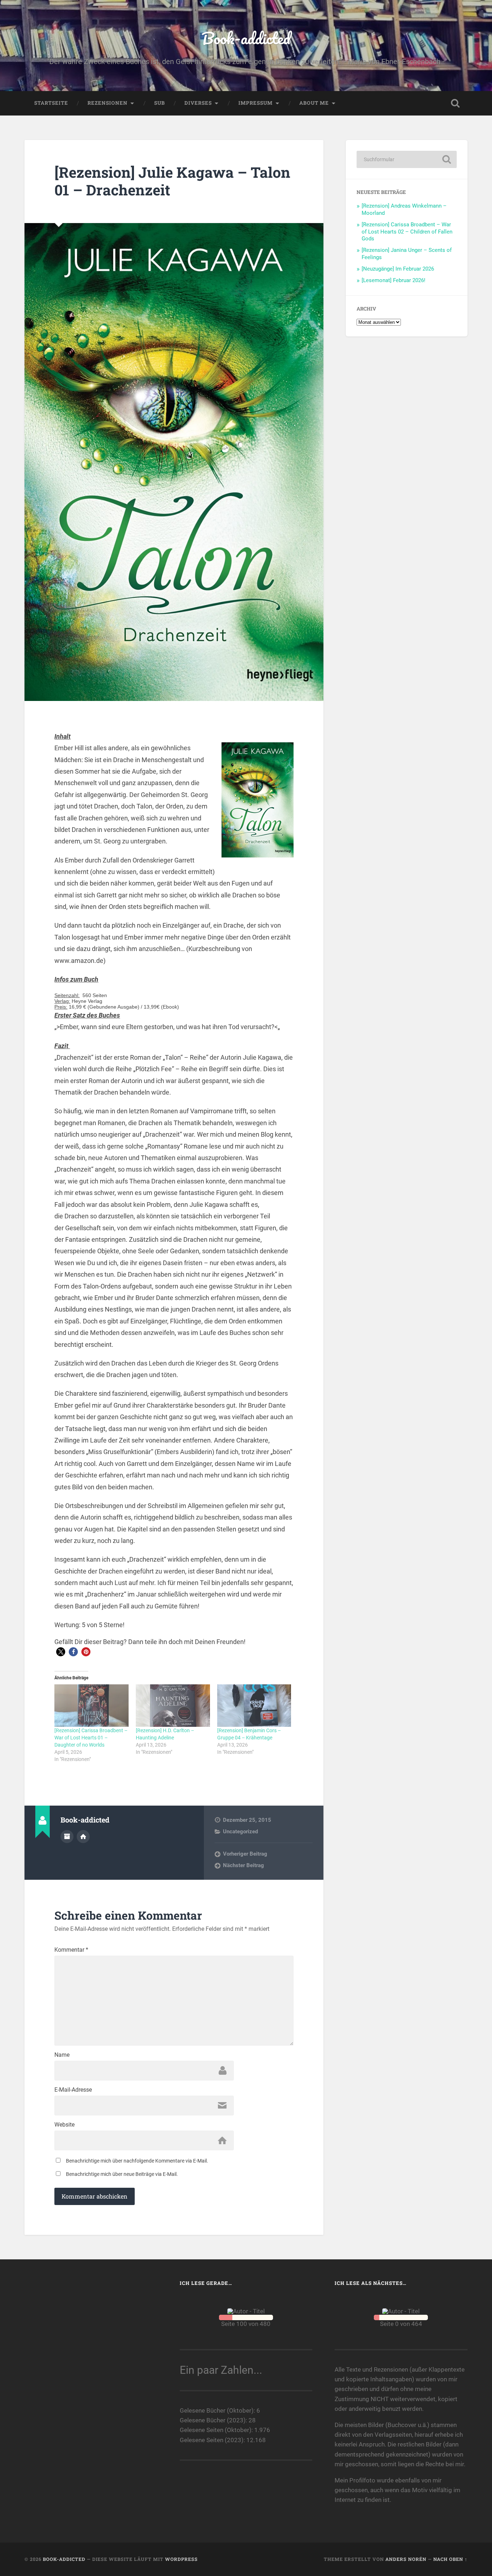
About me (314, 103)
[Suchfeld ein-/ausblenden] (455, 103)
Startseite (51, 103)
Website (64, 2125)
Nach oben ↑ (450, 2559)
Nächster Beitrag (243, 1865)
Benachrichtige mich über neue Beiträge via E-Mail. (122, 2174)
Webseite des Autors (83, 1837)
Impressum (256, 103)
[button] (61, 1652)
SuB (160, 103)
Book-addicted (246, 38)
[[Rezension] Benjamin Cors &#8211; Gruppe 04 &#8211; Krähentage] (254, 1706)
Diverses (198, 103)
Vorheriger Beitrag (245, 1854)
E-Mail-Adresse (73, 2090)
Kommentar (71, 1950)
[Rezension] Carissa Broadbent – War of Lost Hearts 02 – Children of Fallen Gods (407, 232)
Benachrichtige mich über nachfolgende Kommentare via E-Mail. (137, 2161)
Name (62, 2055)
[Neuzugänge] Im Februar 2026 (398, 269)
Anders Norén (406, 2559)
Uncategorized (240, 1832)
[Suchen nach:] (407, 159)
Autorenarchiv (67, 1837)
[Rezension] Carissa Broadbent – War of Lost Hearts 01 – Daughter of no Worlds (91, 1738)
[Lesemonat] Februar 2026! (393, 280)
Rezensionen (108, 103)
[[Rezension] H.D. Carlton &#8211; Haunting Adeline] (173, 1706)
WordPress (181, 2559)
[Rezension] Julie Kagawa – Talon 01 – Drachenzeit (172, 181)
